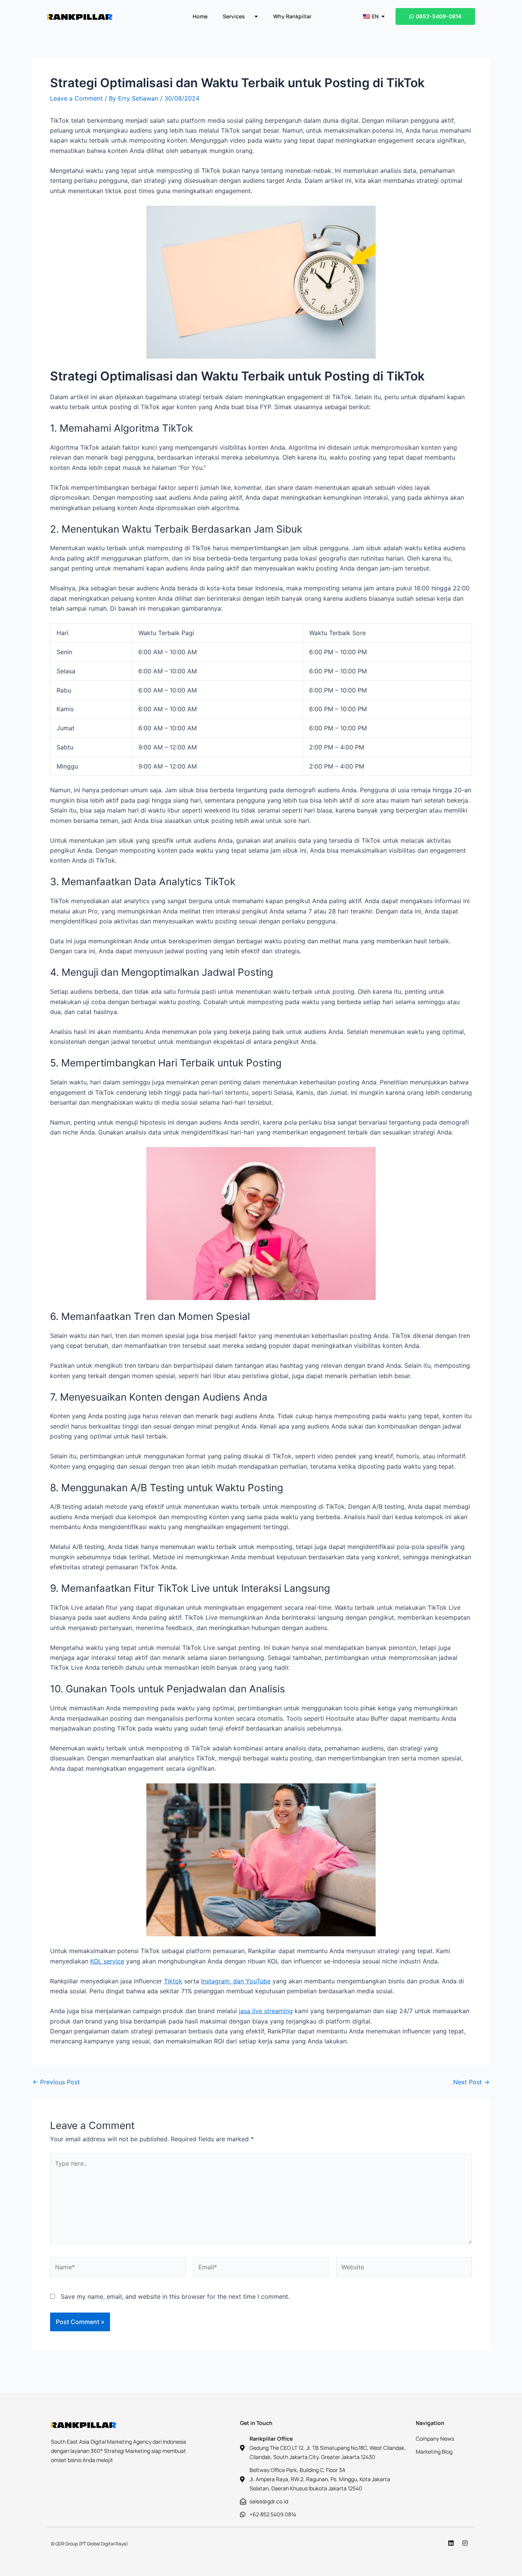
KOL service (107, 1961)
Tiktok (173, 1981)
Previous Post (56, 2082)
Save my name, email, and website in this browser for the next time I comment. (175, 2296)
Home (200, 16)
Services (234, 16)
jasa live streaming (266, 2011)
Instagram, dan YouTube (236, 1981)
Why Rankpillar (292, 16)
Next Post (471, 2082)
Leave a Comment (76, 98)
